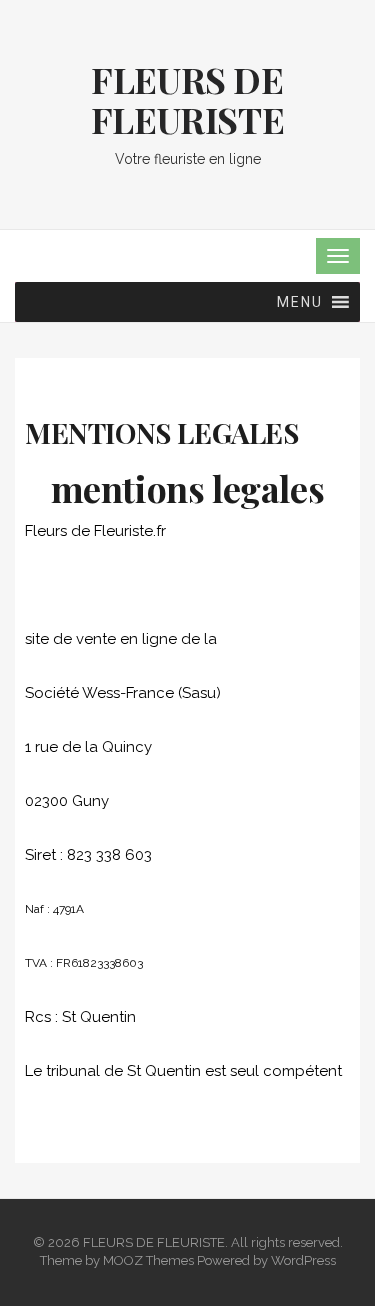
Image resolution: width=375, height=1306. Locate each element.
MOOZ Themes (148, 1260)
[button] (300, 302)
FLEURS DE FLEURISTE (187, 99)
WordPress (303, 1260)
